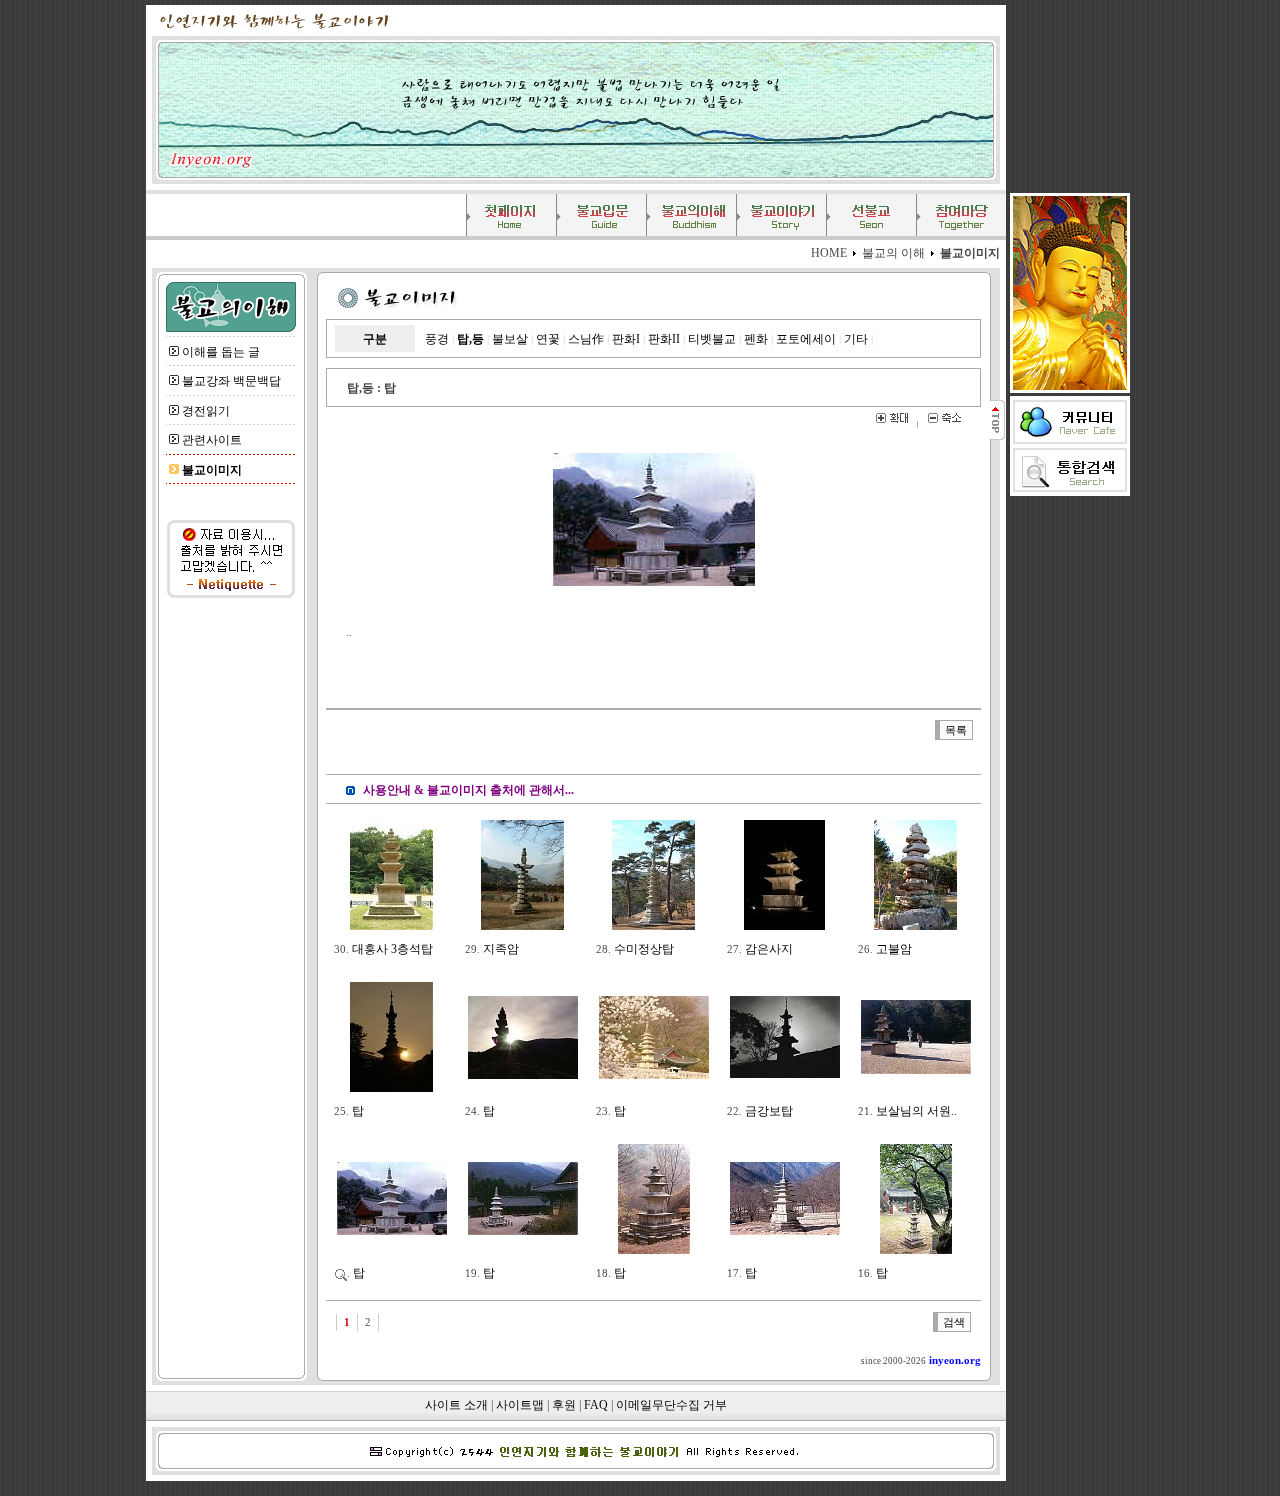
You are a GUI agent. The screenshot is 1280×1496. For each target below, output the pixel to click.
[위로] (996, 436)
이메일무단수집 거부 (671, 1405)
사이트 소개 (456, 1405)
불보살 (510, 339)
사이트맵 (520, 1405)
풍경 (437, 339)
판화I (626, 339)
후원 (564, 1405)
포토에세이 (806, 339)
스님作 (586, 339)
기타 (856, 339)
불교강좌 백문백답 (231, 381)
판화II (664, 339)
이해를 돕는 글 (221, 352)
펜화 (756, 339)
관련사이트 (212, 440)
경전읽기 (206, 411)
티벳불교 (712, 339)
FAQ (596, 1405)
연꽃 (548, 339)
